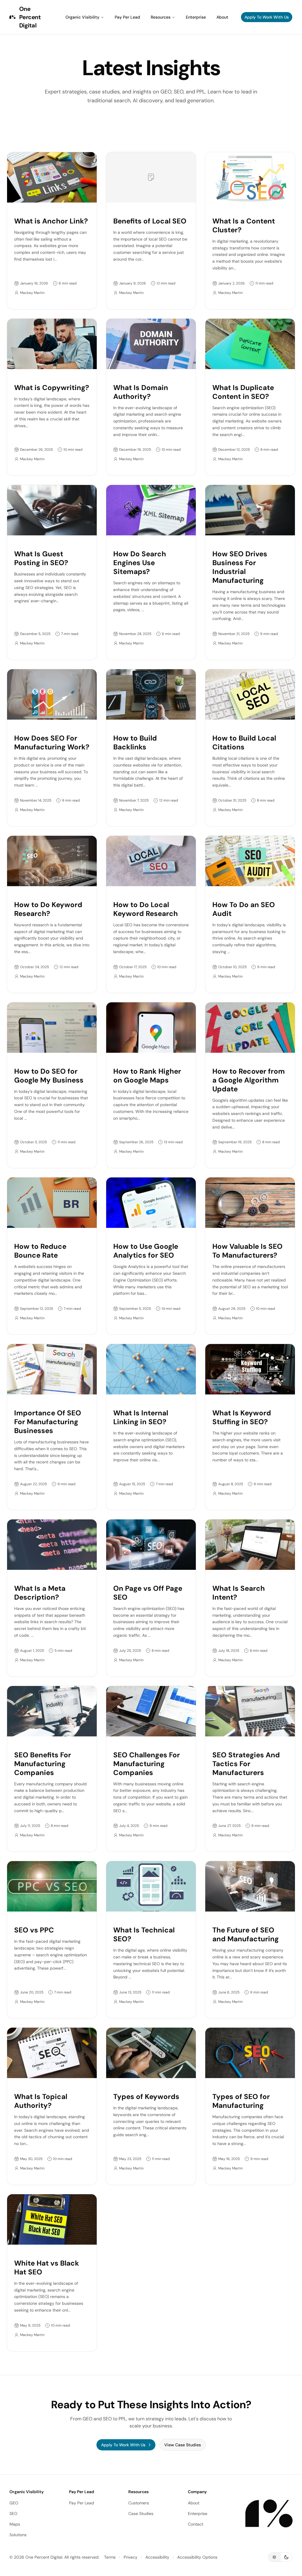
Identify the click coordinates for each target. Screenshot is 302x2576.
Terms (110, 2557)
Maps (15, 2524)
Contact (196, 2524)
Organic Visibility (82, 17)
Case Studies (141, 2514)
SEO (13, 2514)
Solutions (18, 2535)
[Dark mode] (287, 2557)
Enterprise (196, 17)
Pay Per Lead (127, 17)
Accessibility (157, 2557)
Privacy (131, 2557)
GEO (14, 2503)
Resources (161, 17)
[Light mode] (274, 2557)
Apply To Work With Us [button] (267, 17)
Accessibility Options (197, 2557)
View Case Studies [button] (183, 2445)
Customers (139, 2503)
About (222, 17)
